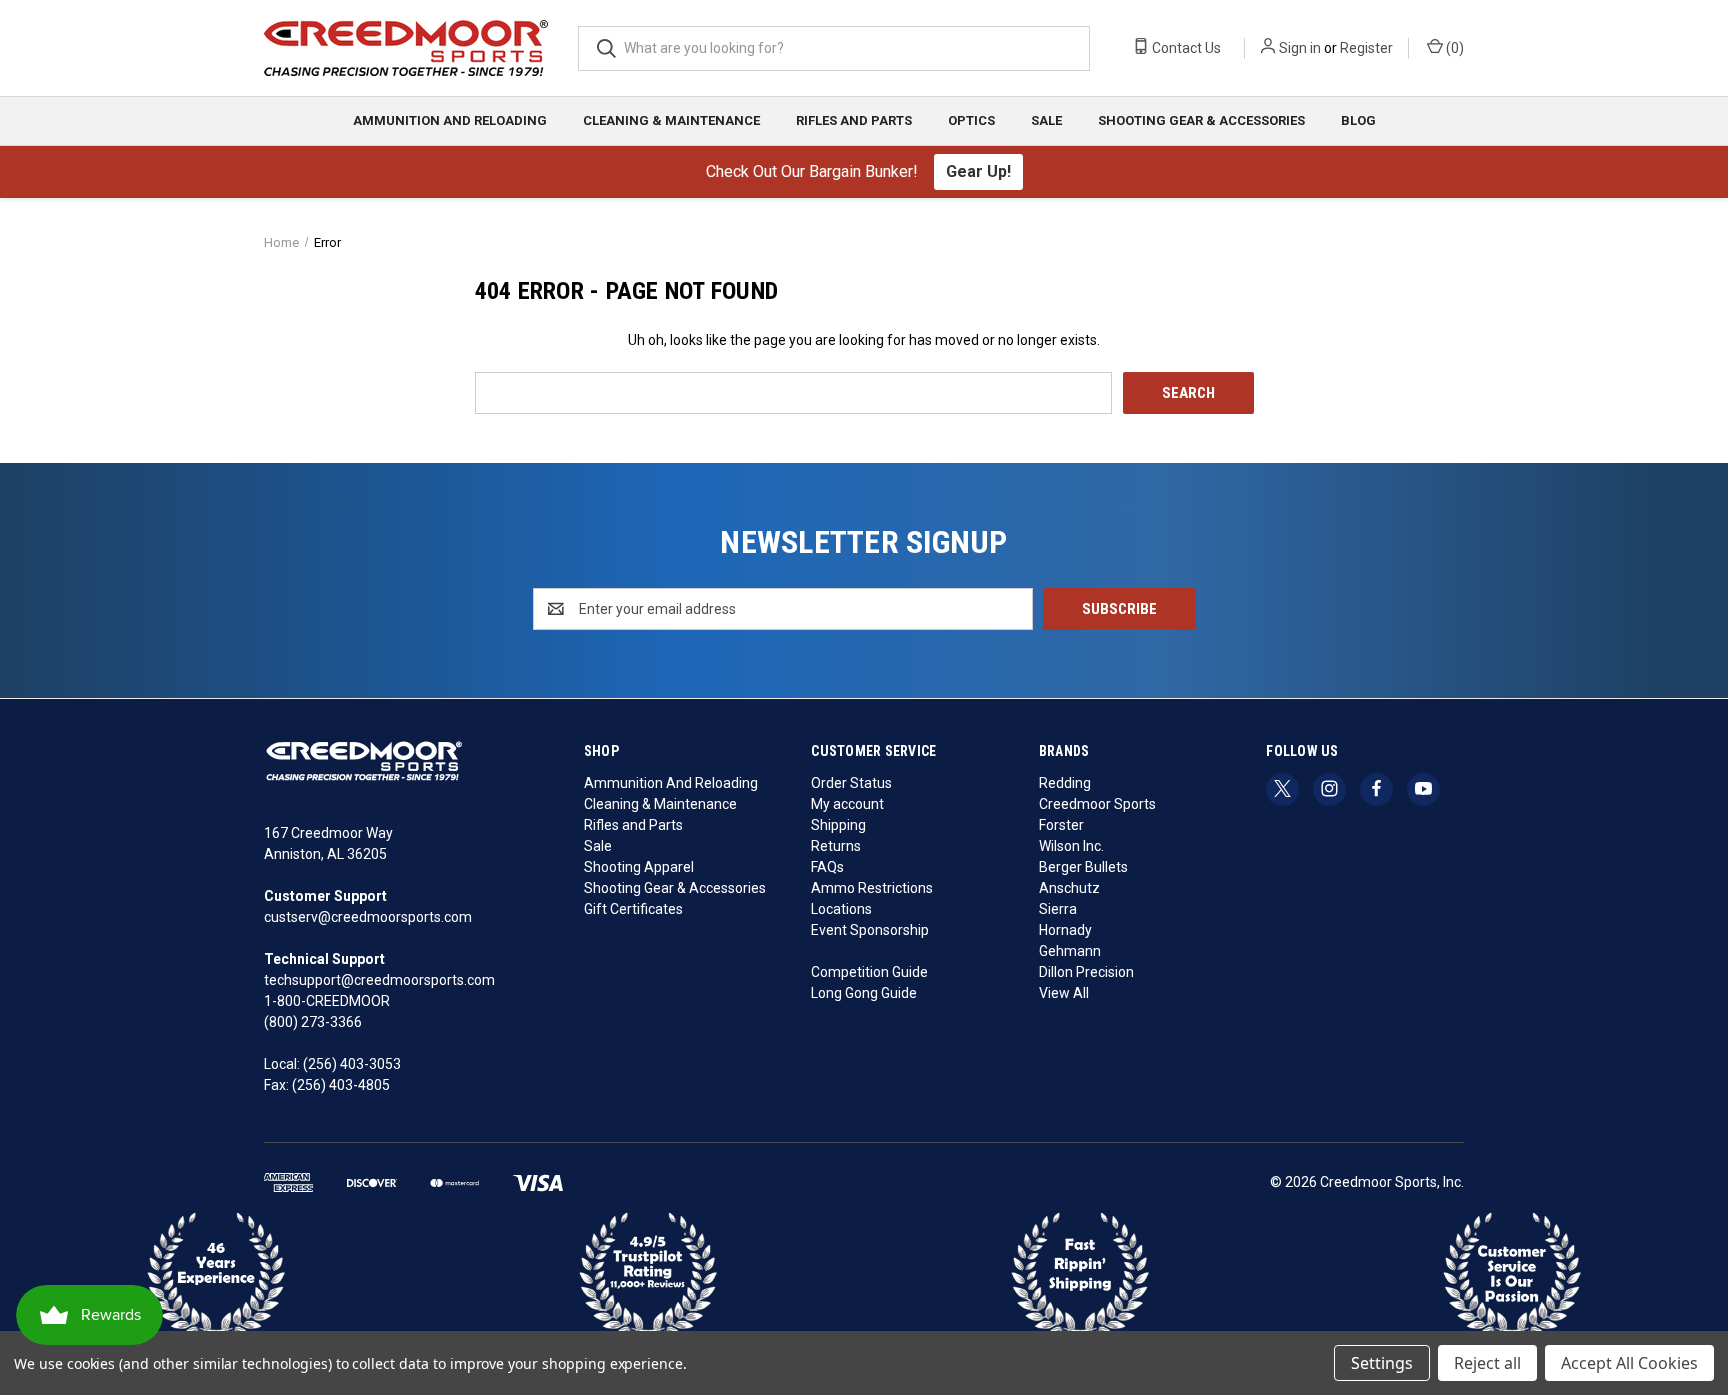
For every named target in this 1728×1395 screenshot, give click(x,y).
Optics (971, 120)
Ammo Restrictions (872, 888)
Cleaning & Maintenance (671, 120)
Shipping (838, 825)
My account (847, 804)
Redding (1065, 783)
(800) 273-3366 (313, 1022)
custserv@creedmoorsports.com (368, 917)
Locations (841, 909)
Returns (836, 846)
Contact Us (1185, 48)
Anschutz (1069, 888)
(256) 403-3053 (352, 1064)
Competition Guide (869, 972)
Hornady (1065, 930)
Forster (1061, 825)
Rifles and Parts (854, 120)
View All (1064, 993)
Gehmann (1070, 951)
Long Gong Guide (864, 993)
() (1453, 48)
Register (1366, 48)
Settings (1382, 1363)
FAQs (827, 867)
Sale (1046, 120)
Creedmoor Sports (1097, 804)
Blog (1358, 120)
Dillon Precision (1086, 972)
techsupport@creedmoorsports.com (379, 980)
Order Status (851, 783)
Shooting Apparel (639, 867)
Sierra (1058, 909)
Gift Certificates (633, 909)
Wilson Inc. (1071, 846)
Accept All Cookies (1629, 1363)
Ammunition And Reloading (450, 120)
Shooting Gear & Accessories (1201, 120)
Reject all (1487, 1363)
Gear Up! (978, 171)
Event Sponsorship (870, 930)
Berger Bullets (1083, 867)
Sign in (1300, 48)
